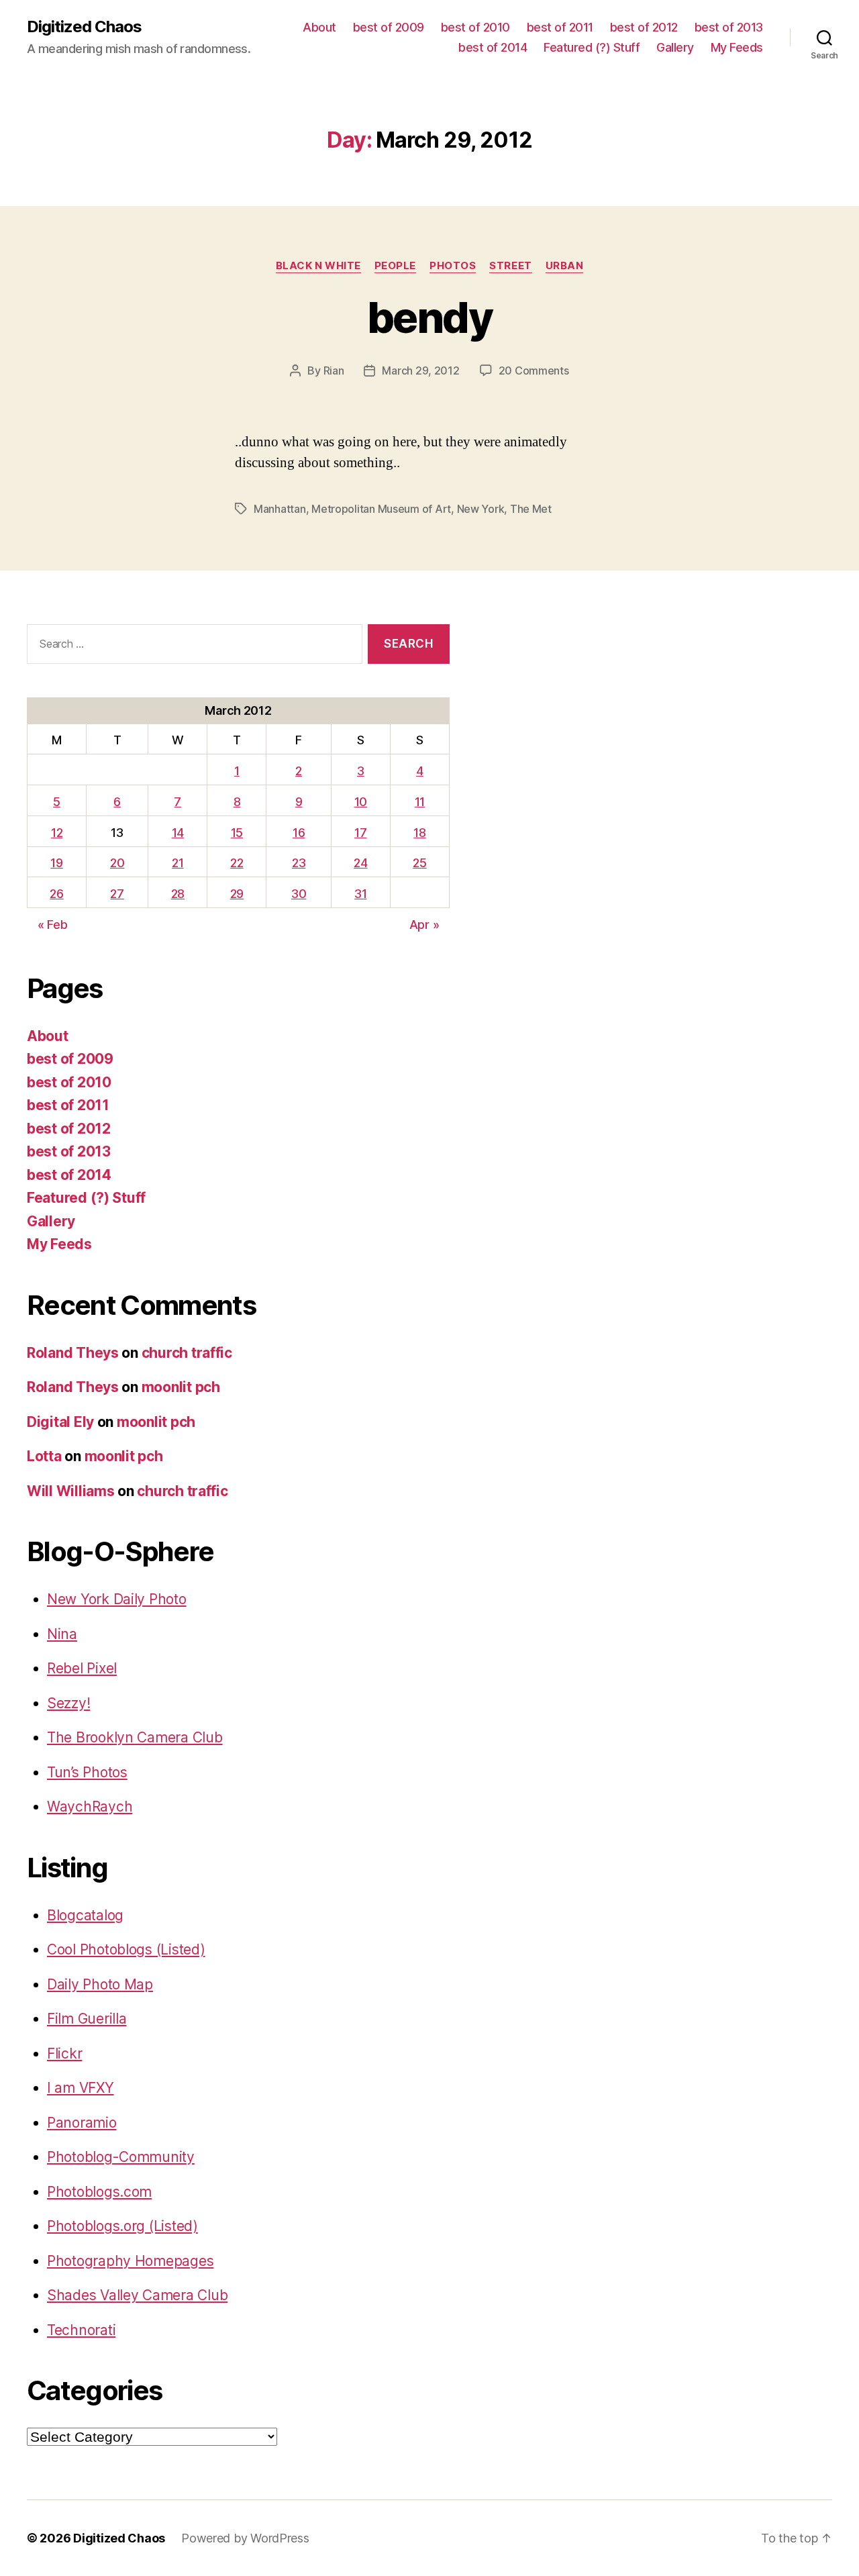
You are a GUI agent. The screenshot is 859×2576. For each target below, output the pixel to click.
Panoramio (82, 2123)
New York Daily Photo (117, 1599)
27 (117, 894)
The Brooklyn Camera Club (135, 1737)
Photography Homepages (130, 2261)
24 (360, 863)
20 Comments (534, 370)
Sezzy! (68, 1703)
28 (178, 894)
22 (237, 863)
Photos (453, 266)
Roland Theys (73, 1353)
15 (237, 833)
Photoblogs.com (99, 2192)
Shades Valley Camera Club (137, 2295)
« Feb (53, 925)
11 (420, 802)
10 (361, 802)
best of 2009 (389, 27)
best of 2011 (560, 27)
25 (419, 863)
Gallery (675, 47)
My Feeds (737, 47)
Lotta (44, 1456)
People (395, 266)
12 (57, 833)
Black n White (318, 266)
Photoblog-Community (121, 2157)
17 (360, 833)
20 (117, 863)
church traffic (187, 1353)
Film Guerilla (87, 2019)
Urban (565, 266)
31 (360, 894)
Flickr (64, 2053)
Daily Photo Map (100, 1984)
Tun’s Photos (87, 1772)
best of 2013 (729, 27)
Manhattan (280, 509)
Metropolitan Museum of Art (381, 509)
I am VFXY (81, 2088)
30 (299, 894)
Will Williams (71, 1491)
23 (299, 863)
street (510, 266)
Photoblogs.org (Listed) (122, 2226)
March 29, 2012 (420, 370)
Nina (62, 1634)
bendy (429, 317)
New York (481, 509)
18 (419, 833)
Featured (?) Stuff (592, 47)
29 (237, 894)
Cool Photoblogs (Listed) (126, 1949)
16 (299, 833)
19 (56, 863)
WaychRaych (90, 1806)
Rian (334, 370)
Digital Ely (60, 1422)
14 (178, 833)
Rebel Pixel (82, 1668)
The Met (531, 509)
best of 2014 (493, 47)
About (319, 27)
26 (56, 894)
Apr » (424, 925)
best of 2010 (475, 27)
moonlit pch (181, 1387)
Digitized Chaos (84, 27)
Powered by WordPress (245, 2538)
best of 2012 (644, 27)
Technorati (81, 2330)
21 (178, 863)
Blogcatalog (85, 1915)
